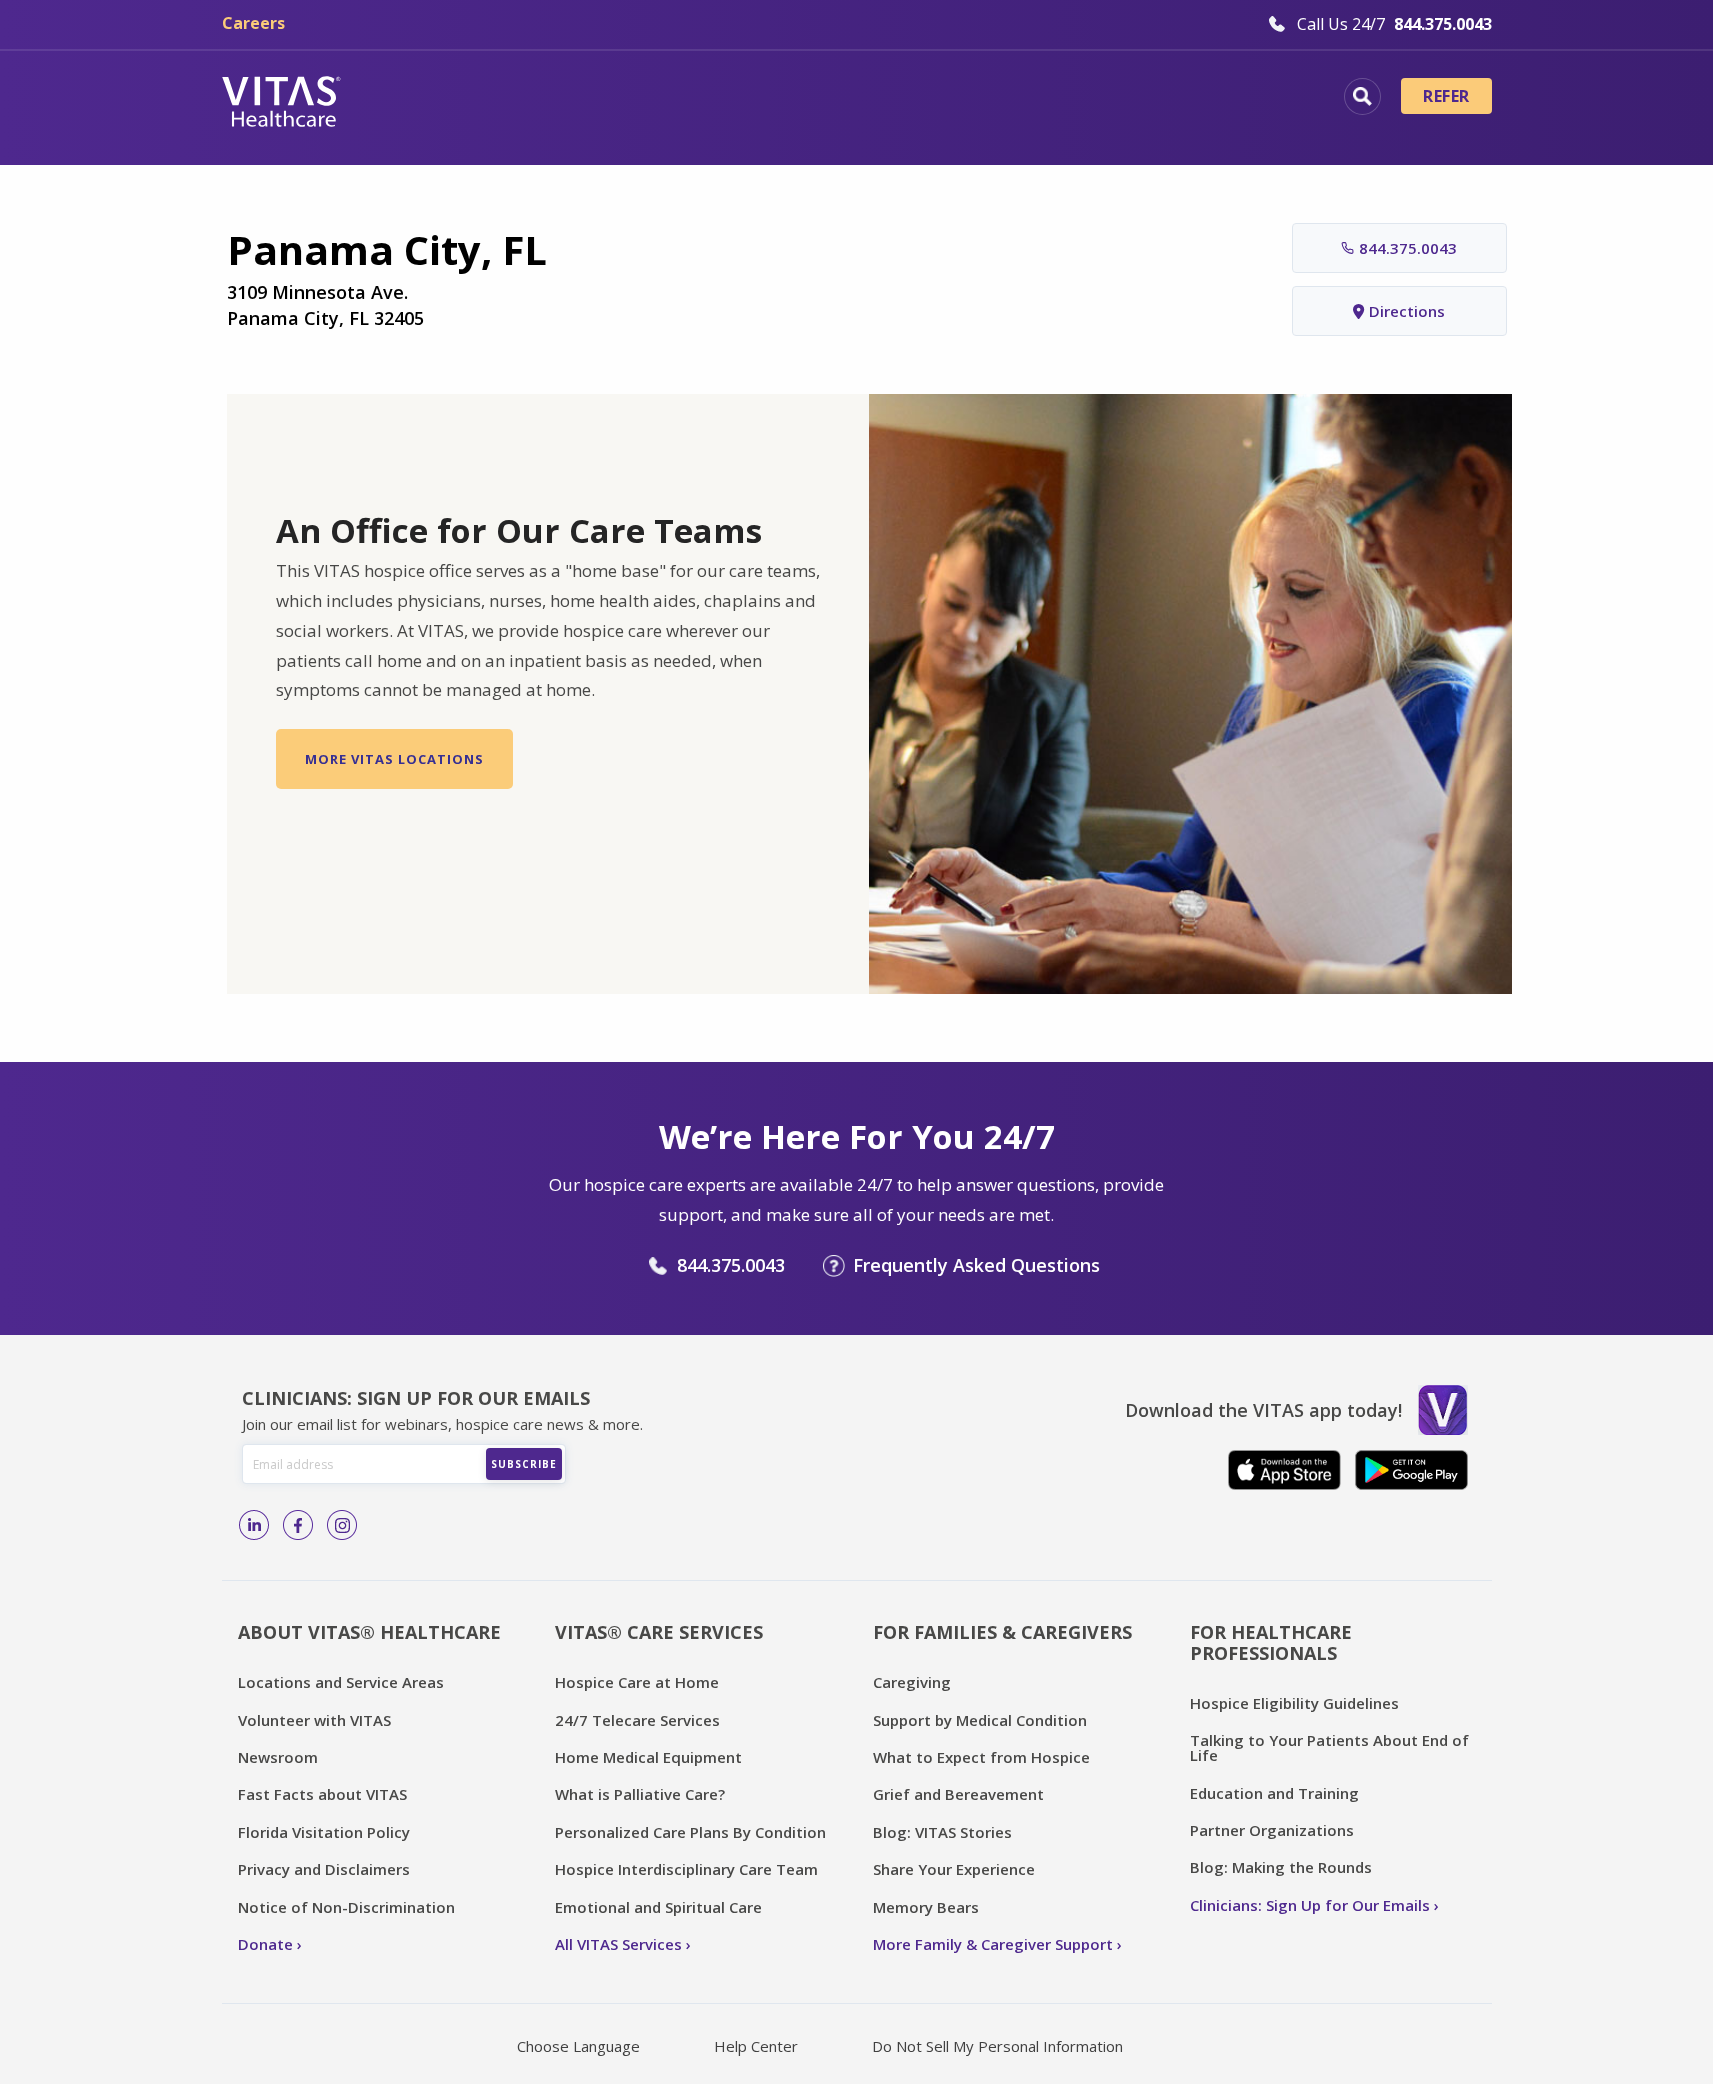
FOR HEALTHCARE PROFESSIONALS (1271, 1642)
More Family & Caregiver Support (993, 1944)
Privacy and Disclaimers (324, 1869)
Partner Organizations (1272, 1830)
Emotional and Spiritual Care (658, 1907)
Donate (265, 1944)
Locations (437, 99)
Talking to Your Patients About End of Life (1329, 1747)
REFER (1446, 96)
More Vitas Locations (394, 759)
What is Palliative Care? (640, 1794)
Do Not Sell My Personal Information (997, 2046)
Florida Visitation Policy (324, 1832)
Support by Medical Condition (980, 1720)
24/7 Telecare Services (637, 1720)
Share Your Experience (954, 1869)
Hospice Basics (584, 99)
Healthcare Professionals (949, 99)
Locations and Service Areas (341, 1682)
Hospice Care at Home (637, 1682)
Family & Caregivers (1186, 99)
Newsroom (278, 1757)
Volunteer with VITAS (314, 1720)
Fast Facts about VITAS (322, 1794)
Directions (1407, 311)
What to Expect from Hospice (981, 1757)
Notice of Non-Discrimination (346, 1907)
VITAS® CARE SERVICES (659, 1632)
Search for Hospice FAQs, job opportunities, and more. (1362, 96)
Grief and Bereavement (958, 1794)
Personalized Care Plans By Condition (690, 1832)
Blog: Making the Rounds (1281, 1867)
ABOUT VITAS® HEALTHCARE (369, 1632)
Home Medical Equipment (648, 1757)
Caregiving (912, 1682)
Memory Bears (926, 1907)
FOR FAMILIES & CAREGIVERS (1002, 1632)
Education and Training (1274, 1793)
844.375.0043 (1408, 248)
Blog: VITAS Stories (942, 1832)
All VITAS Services (618, 1944)
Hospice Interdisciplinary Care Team (686, 1869)
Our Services (744, 99)
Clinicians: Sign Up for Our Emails (1310, 1905)
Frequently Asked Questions (976, 1265)
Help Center (756, 2046)
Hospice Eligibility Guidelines (1294, 1703)
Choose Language (578, 2046)
